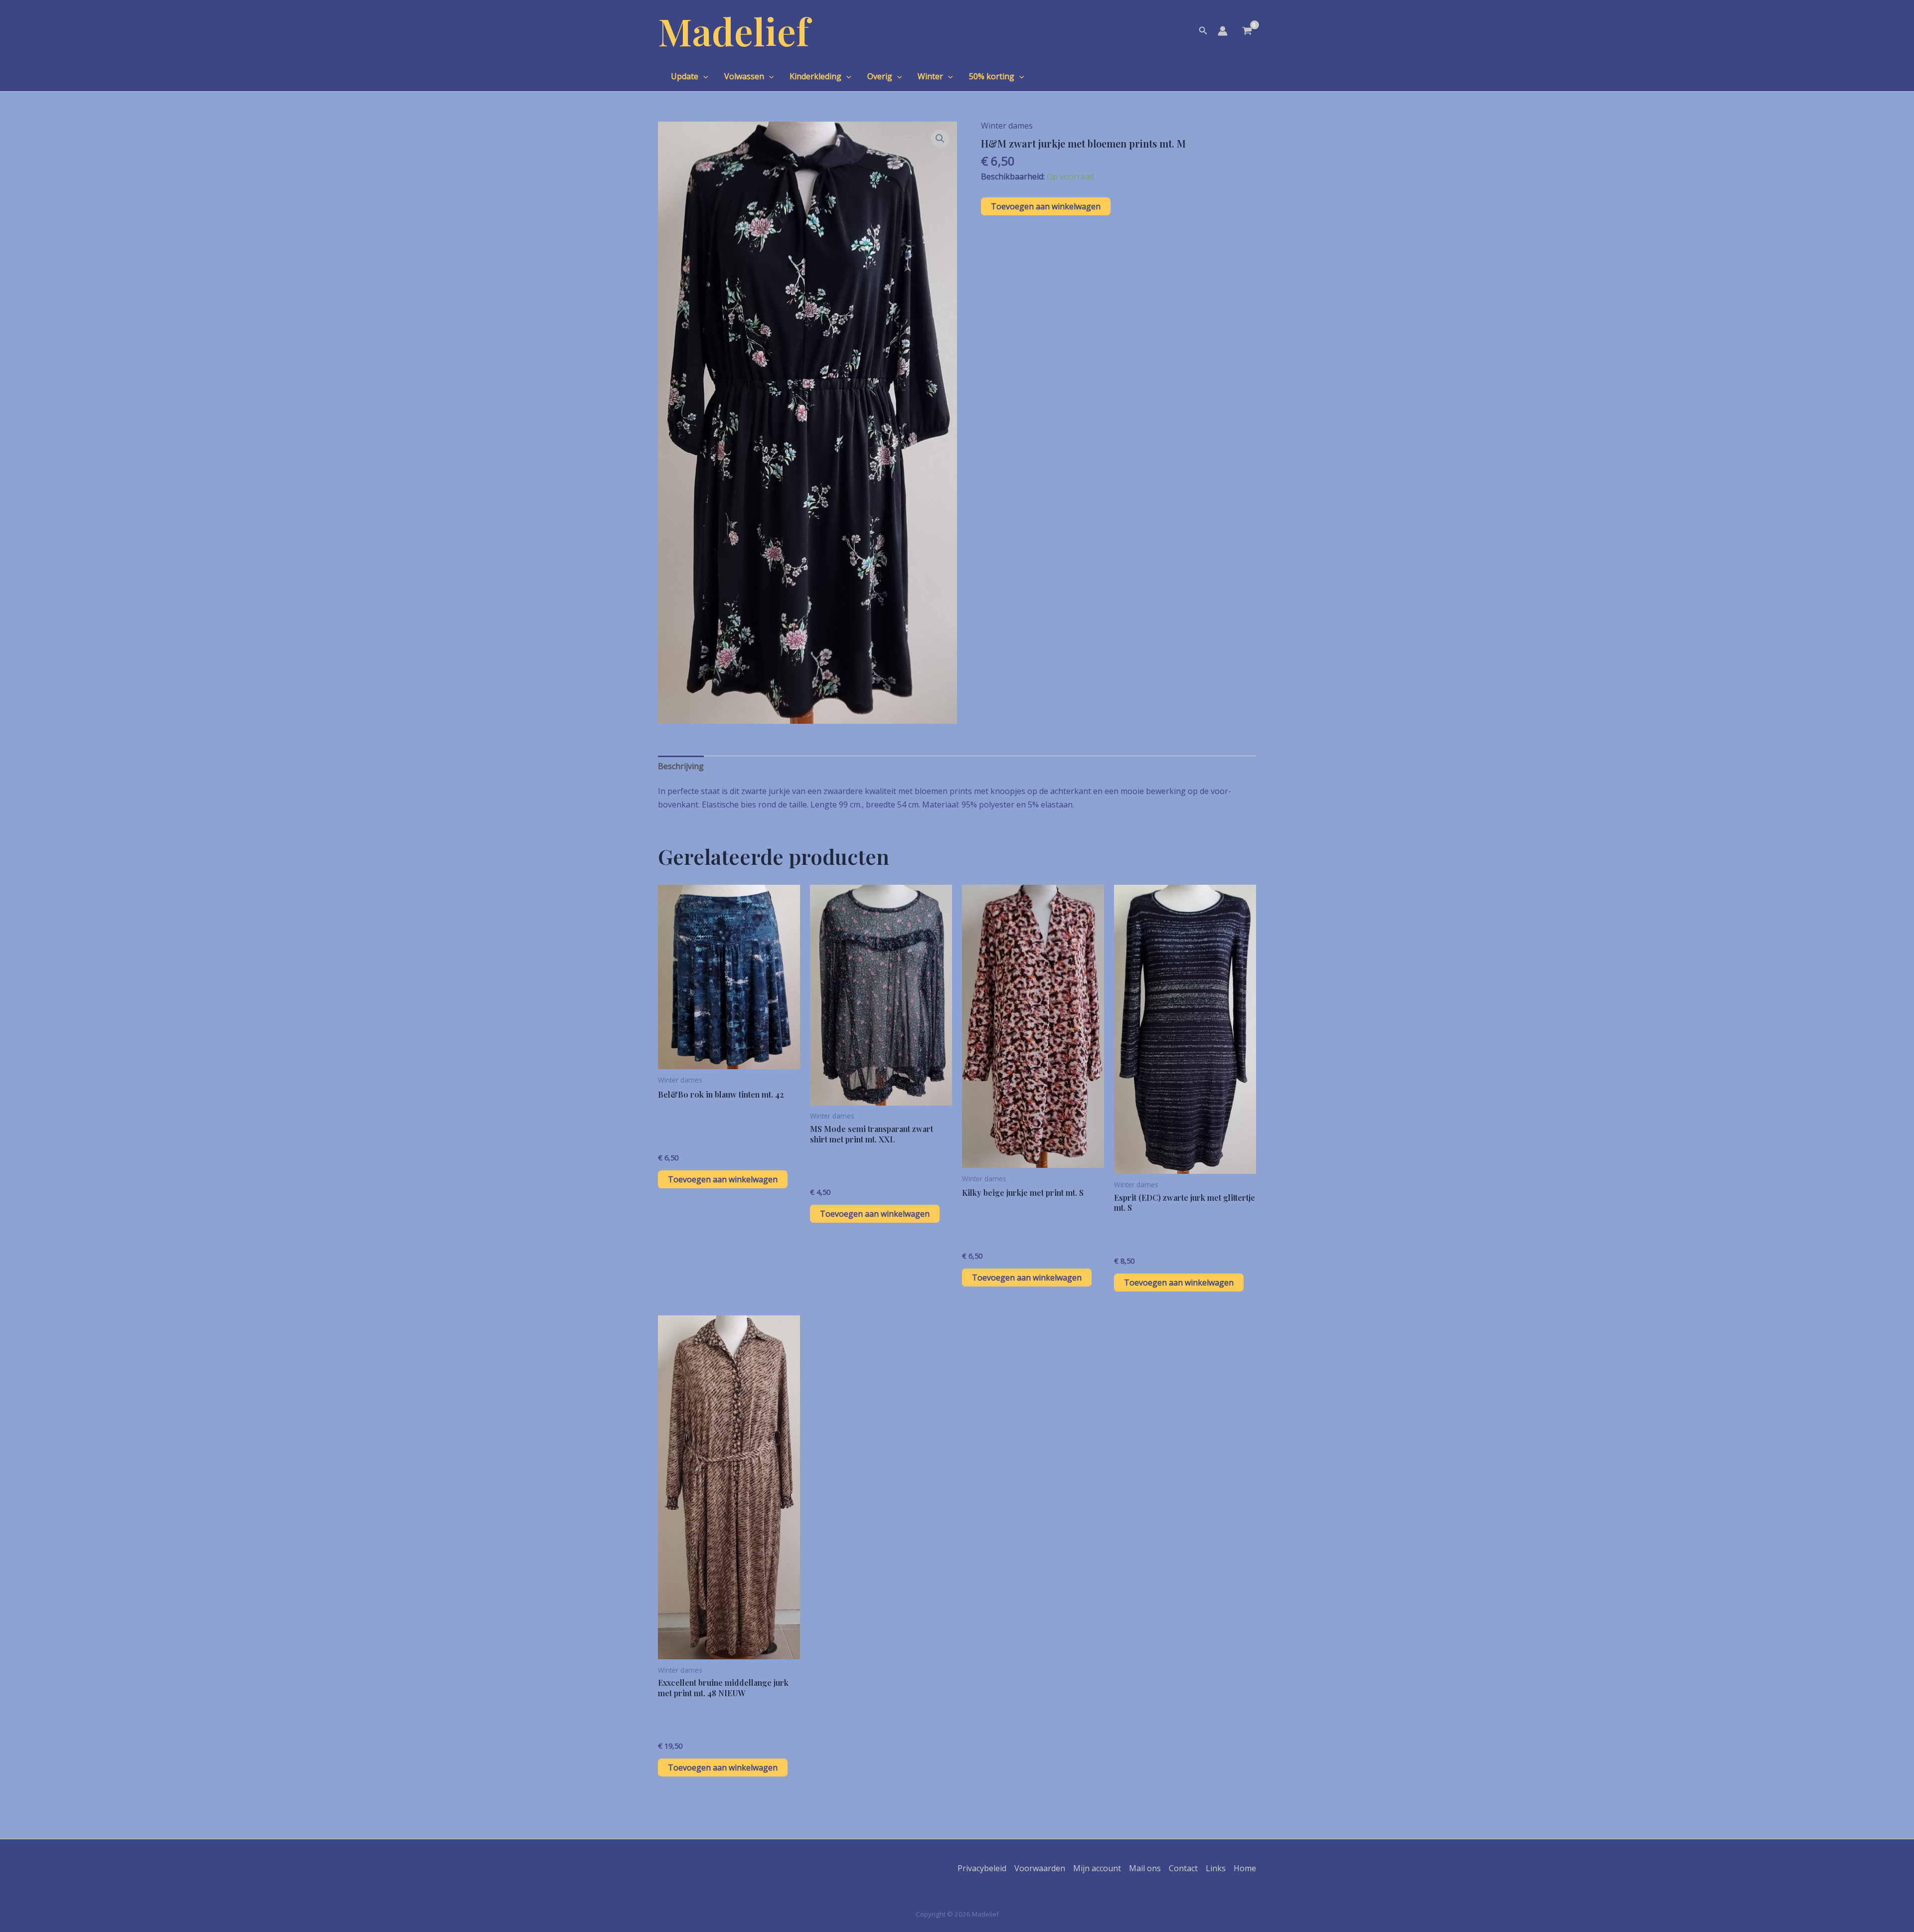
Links (1216, 1868)
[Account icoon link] (1223, 31)
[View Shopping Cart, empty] (1247, 32)
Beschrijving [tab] (681, 766)
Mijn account (1097, 1868)
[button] (1203, 31)
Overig (880, 76)
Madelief (734, 31)
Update (685, 76)
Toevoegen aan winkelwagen (1046, 206)
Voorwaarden (1040, 1868)
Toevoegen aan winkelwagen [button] (723, 1179)
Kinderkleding (815, 76)
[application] (703, 76)
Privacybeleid (982, 1868)
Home (1245, 1868)
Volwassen (744, 76)
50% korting (992, 76)
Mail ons (1145, 1868)
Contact (1183, 1868)
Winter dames (1007, 126)
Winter (930, 76)
